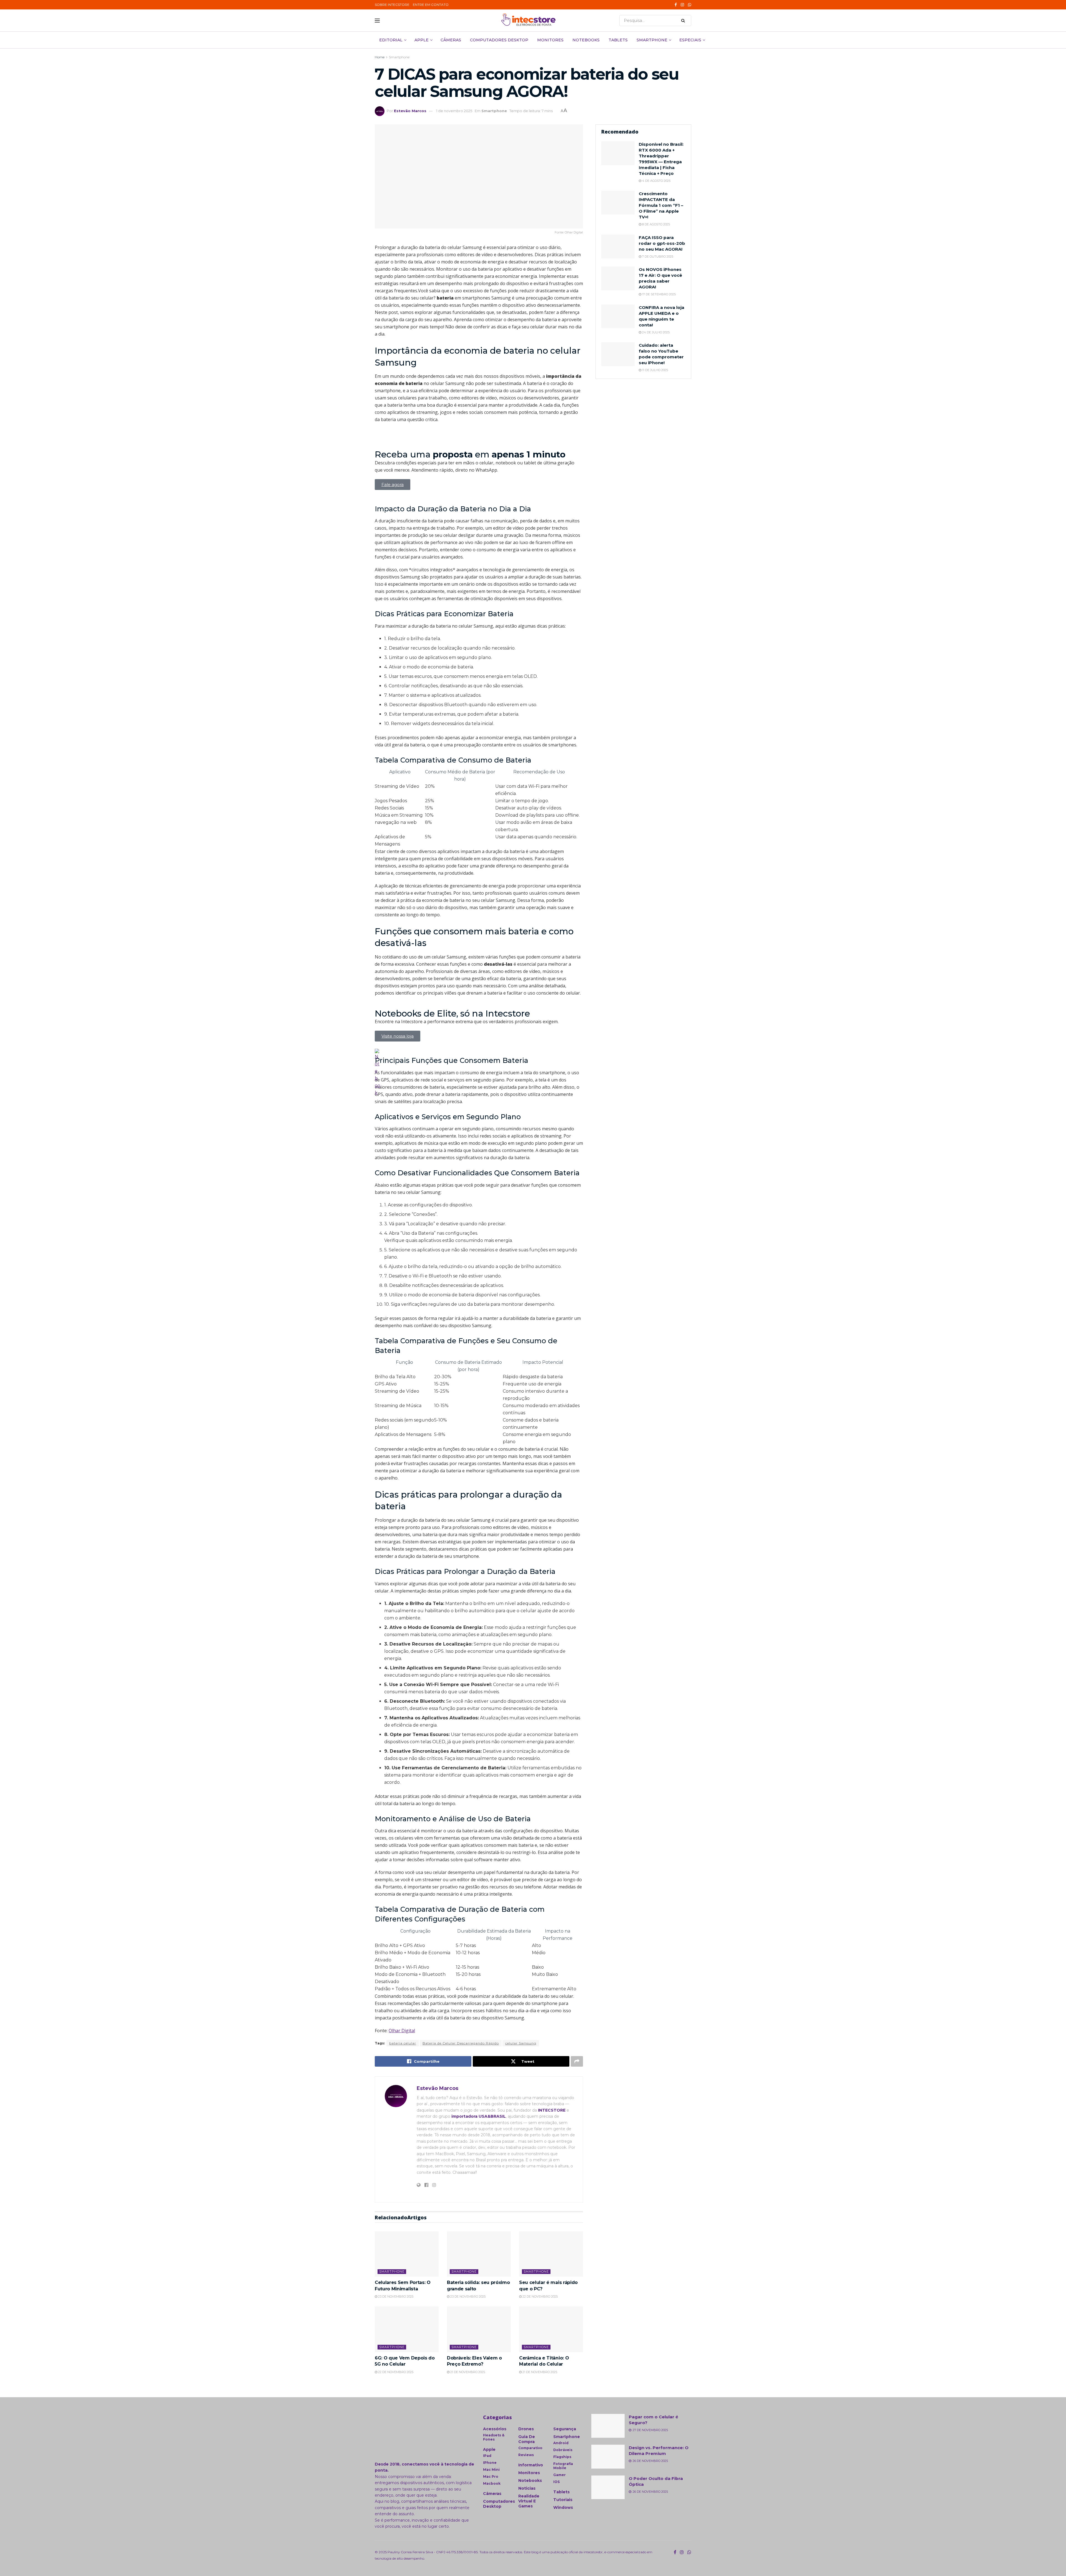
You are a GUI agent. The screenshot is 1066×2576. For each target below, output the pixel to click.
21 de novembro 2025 (467, 2372)
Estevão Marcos (410, 111)
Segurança (565, 2429)
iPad (487, 2456)
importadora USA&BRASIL (479, 2116)
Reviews (526, 2455)
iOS (556, 2482)
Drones (526, 2429)
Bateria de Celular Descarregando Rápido (461, 2043)
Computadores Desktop (499, 40)
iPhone (490, 2463)
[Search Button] (685, 21)
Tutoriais (563, 2500)
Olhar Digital (402, 2031)
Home (380, 57)
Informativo (531, 2465)
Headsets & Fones (494, 2437)
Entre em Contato (431, 5)
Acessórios (495, 2429)
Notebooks (586, 40)
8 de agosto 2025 (656, 224)
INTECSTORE (552, 2110)
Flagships (562, 2457)
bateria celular (403, 2043)
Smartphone (652, 40)
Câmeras (451, 40)
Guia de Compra (527, 2439)
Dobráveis (563, 2450)
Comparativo (530, 2448)
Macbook (492, 2483)
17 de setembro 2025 (658, 294)
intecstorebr (593, 2552)
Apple (422, 40)
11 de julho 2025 (655, 370)
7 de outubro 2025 (657, 256)
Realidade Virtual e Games (529, 2501)
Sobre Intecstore (392, 5)
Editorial (391, 40)
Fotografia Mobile (563, 2466)
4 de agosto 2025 (656, 181)
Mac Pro (491, 2476)
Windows (563, 2507)
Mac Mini (491, 2470)
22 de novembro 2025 (540, 2296)
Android (561, 2443)
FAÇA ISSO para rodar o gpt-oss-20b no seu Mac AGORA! (662, 243)
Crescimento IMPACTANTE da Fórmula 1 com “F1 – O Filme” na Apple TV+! (661, 205)
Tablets (618, 40)
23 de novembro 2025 (395, 2296)
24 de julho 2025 (655, 332)
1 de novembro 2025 (454, 111)
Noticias (527, 2488)
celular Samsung (521, 2043)
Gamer (560, 2475)
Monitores (550, 40)
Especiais (690, 40)
